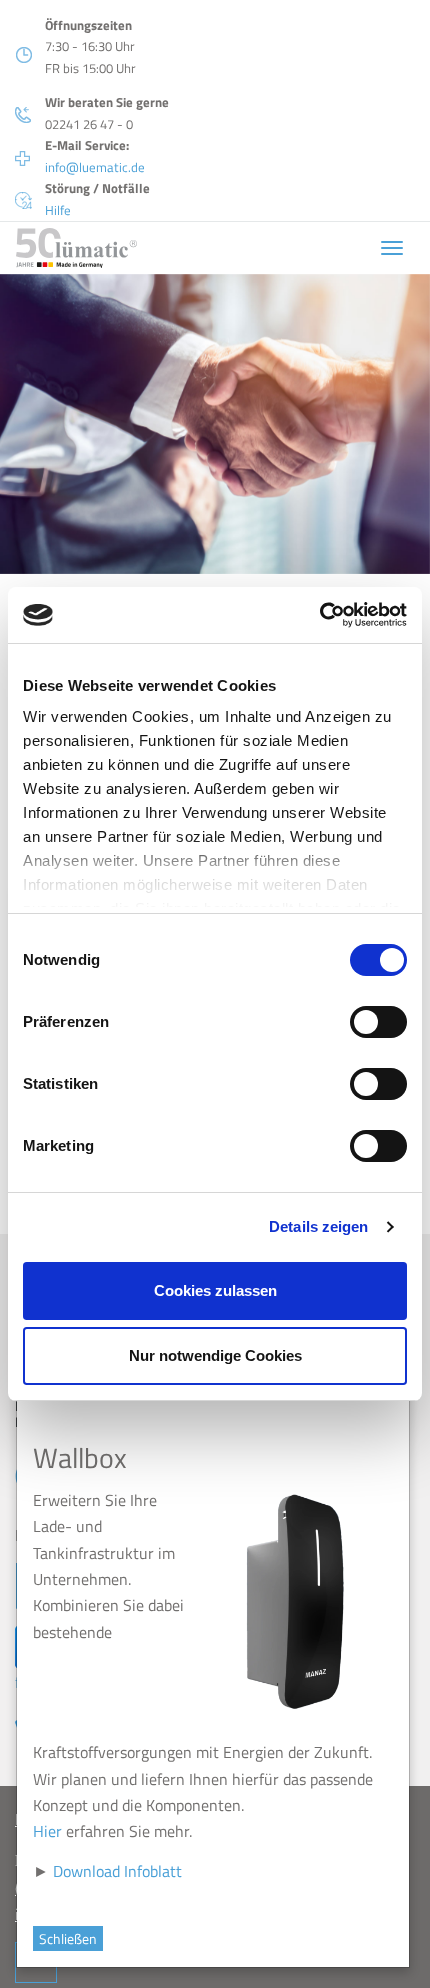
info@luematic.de (95, 167)
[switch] (378, 1022)
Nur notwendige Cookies (215, 1355)
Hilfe (58, 210)
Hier (51, 1831)
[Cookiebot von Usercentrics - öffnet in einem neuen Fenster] (319, 615)
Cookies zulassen (215, 1290)
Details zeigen (318, 1226)
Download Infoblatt (121, 1871)
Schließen (72, 1938)
